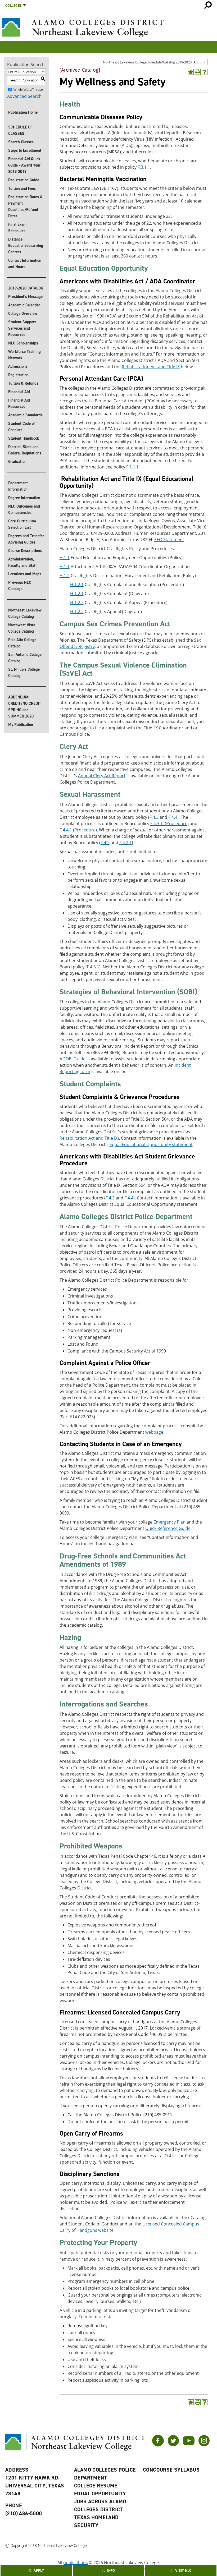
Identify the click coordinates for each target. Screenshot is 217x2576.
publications (76, 2563)
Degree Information (24, 498)
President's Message (25, 297)
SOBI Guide (74, 1059)
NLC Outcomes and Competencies (24, 509)
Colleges (13, 6)
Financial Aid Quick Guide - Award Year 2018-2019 (24, 165)
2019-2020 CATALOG (26, 288)
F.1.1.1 (132, 467)
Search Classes (21, 142)
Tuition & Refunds (23, 383)
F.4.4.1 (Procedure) (78, 830)
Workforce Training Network (24, 355)
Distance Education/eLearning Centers (26, 246)
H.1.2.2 (77, 602)
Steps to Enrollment (25, 150)
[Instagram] (204, 2445)
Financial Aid (19, 392)
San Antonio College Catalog (25, 658)
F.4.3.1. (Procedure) (169, 824)
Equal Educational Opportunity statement (151, 1144)
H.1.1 (65, 558)
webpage (154, 1432)
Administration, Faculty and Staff (22, 562)
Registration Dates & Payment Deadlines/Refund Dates (25, 206)
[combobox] (155, 62)
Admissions (18, 366)
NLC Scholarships (23, 343)
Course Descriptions (25, 551)
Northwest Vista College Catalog (22, 628)
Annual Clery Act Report (102, 776)
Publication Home (23, 112)
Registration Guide (24, 180)
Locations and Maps (25, 574)
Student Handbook (24, 438)
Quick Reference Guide (168, 1528)
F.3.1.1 (144, 167)
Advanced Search (24, 96)
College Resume (96, 2486)
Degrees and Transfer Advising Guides (26, 539)
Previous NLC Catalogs (20, 586)
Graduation (17, 462)
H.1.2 (65, 576)
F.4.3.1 (93, 967)
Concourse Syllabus (171, 2470)
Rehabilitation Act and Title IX (151, 367)
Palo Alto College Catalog (22, 643)
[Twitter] (173, 2445)
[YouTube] (189, 2445)
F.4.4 (173, 817)
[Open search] (208, 5)
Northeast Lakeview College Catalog (25, 613)
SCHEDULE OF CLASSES (20, 130)
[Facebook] (158, 2445)
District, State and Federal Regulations (25, 450)
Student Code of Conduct (22, 427)
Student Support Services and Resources (22, 328)
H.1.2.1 (77, 585)
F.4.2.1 (126, 843)
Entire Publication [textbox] (22, 72)
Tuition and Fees (22, 188)
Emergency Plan (169, 1522)
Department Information (18, 486)
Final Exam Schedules (17, 228)
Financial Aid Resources (19, 403)
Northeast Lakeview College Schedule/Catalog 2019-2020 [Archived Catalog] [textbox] (155, 62)
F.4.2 (105, 843)
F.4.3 (154, 817)
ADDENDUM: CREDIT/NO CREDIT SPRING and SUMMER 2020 (25, 707)
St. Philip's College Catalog (24, 673)
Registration (18, 375)
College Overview (23, 314)
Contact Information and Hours (25, 264)
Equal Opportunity (100, 2494)
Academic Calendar (24, 305)
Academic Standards (25, 415)
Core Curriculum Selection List (22, 524)
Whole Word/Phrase (28, 89)
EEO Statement (169, 540)
